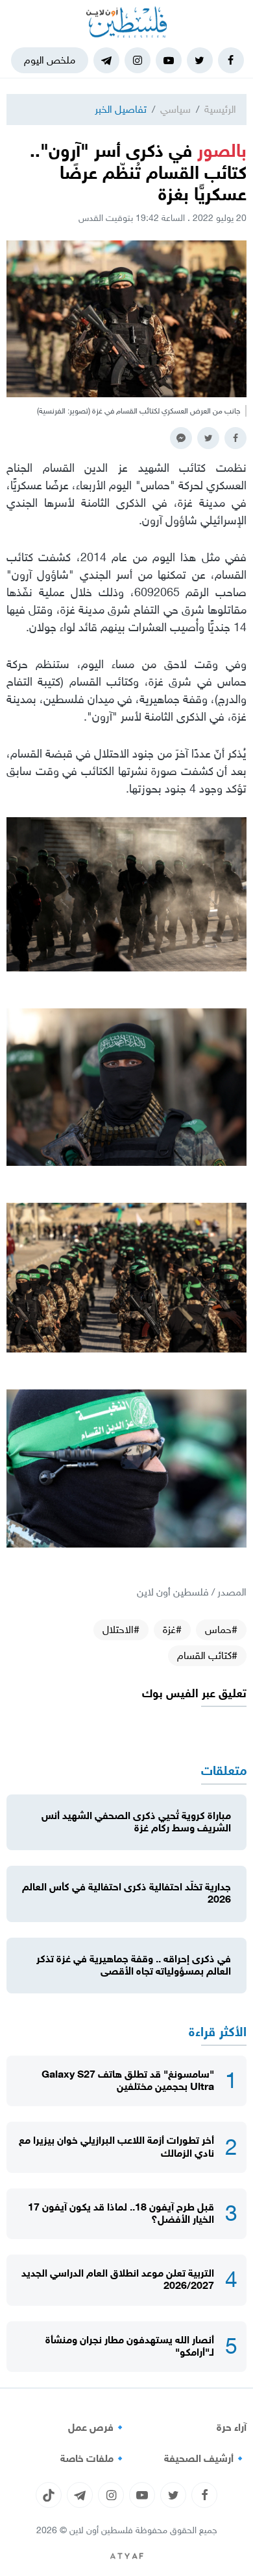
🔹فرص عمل (97, 2428)
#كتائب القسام (207, 1655)
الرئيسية (220, 109)
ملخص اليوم (50, 60)
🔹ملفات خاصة (93, 2459)
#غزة (172, 1630)
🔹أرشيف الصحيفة (205, 2459)
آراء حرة (232, 2428)
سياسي (175, 109)
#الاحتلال (121, 1630)
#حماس (221, 1630)
